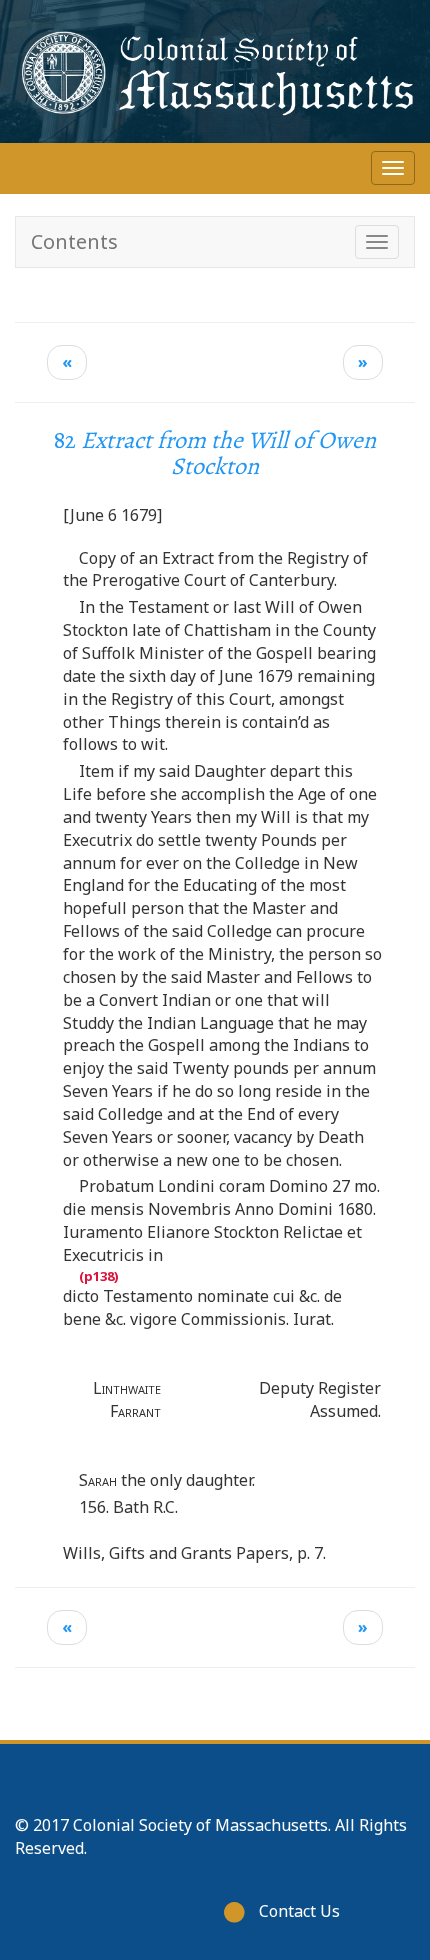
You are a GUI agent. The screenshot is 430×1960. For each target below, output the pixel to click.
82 (215, 453)
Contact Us (299, 1911)
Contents (74, 241)
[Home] (215, 71)
